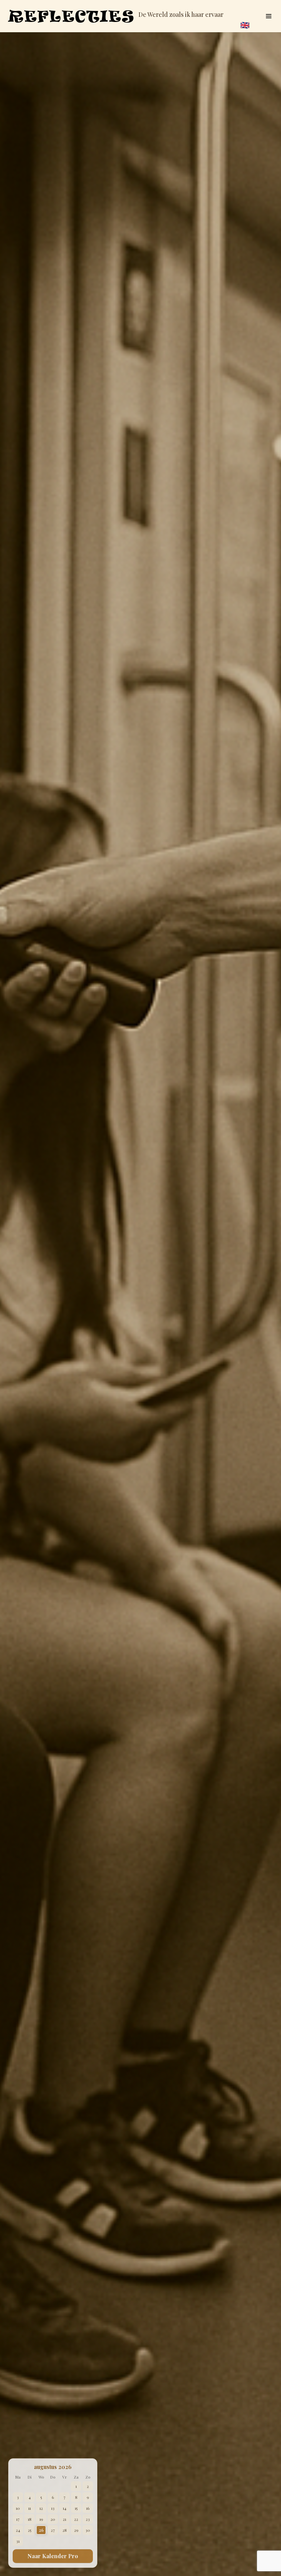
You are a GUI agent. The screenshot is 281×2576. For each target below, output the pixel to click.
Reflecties (71, 16)
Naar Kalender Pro (53, 2556)
